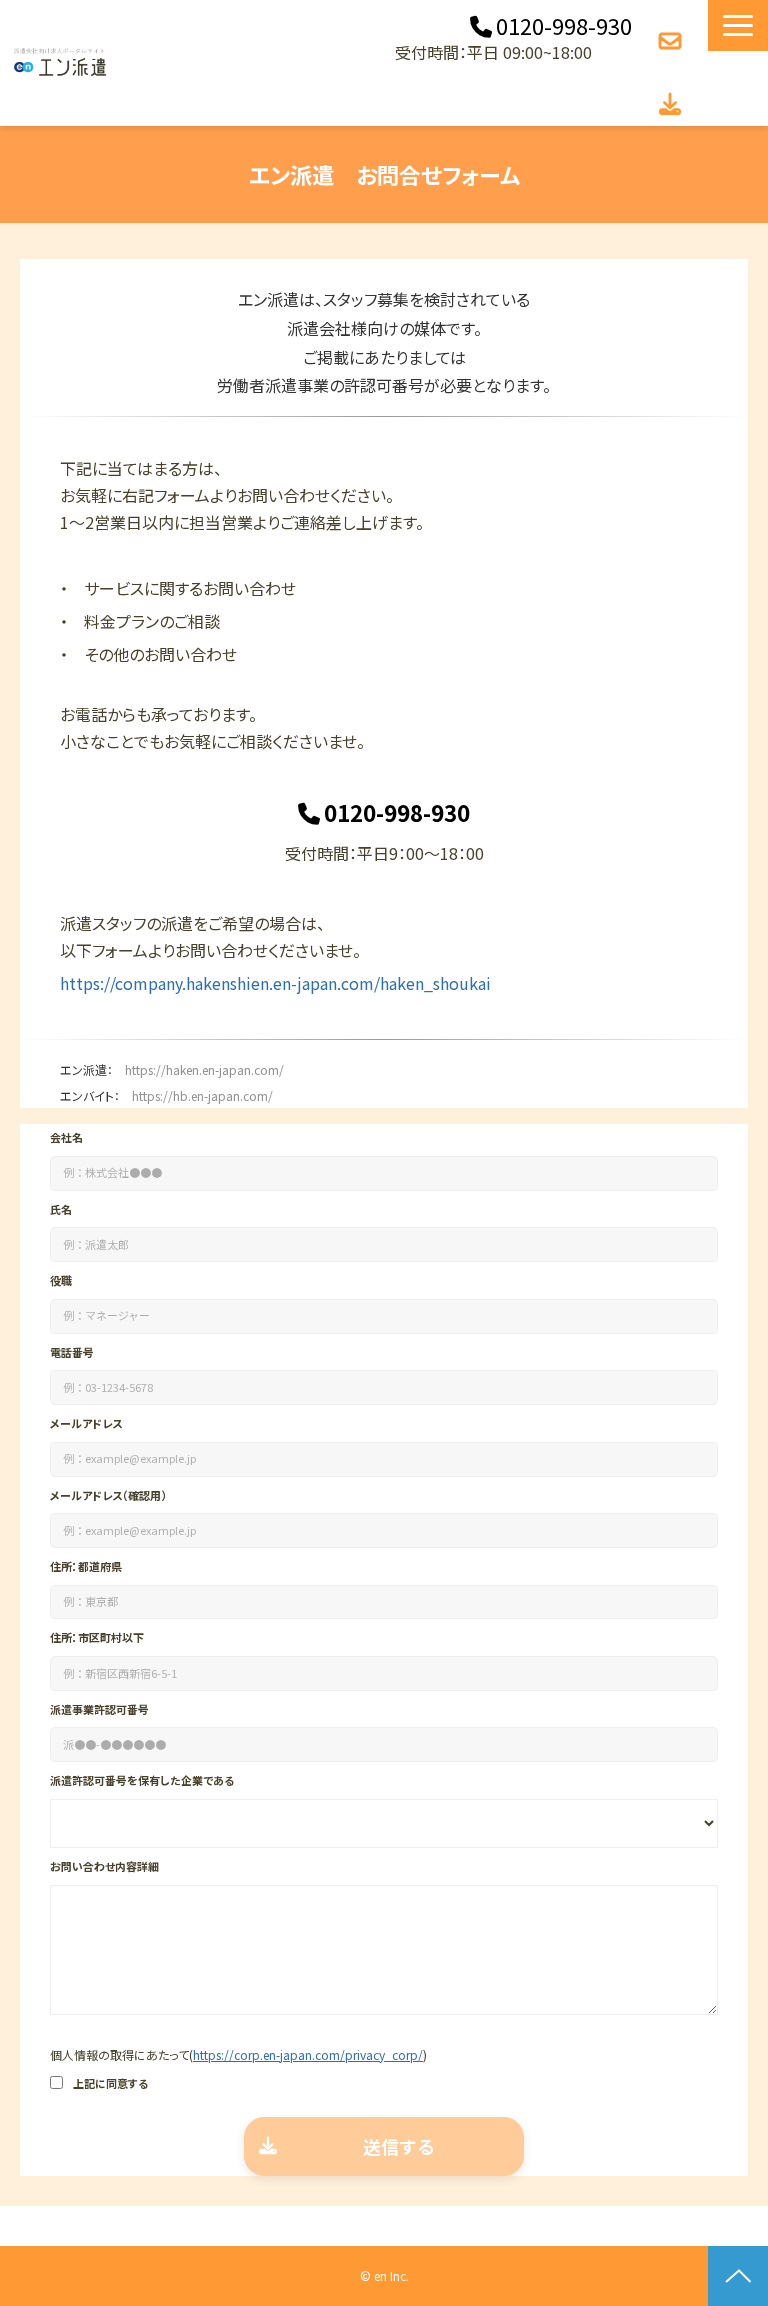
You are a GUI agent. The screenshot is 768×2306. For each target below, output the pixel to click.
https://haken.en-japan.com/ (204, 1069)
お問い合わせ (672, 41)
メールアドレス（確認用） (108, 1495)
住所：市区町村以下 (97, 1637)
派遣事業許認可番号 (99, 1709)
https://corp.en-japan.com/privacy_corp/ (308, 2054)
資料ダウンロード (672, 104)
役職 (61, 1280)
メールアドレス (86, 1423)
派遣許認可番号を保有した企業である (142, 1780)
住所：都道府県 (86, 1566)
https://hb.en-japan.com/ (202, 1095)
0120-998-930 (564, 26)
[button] (738, 25)
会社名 (66, 1137)
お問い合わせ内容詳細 (104, 1866)
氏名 (61, 1209)
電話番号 (72, 1352)
